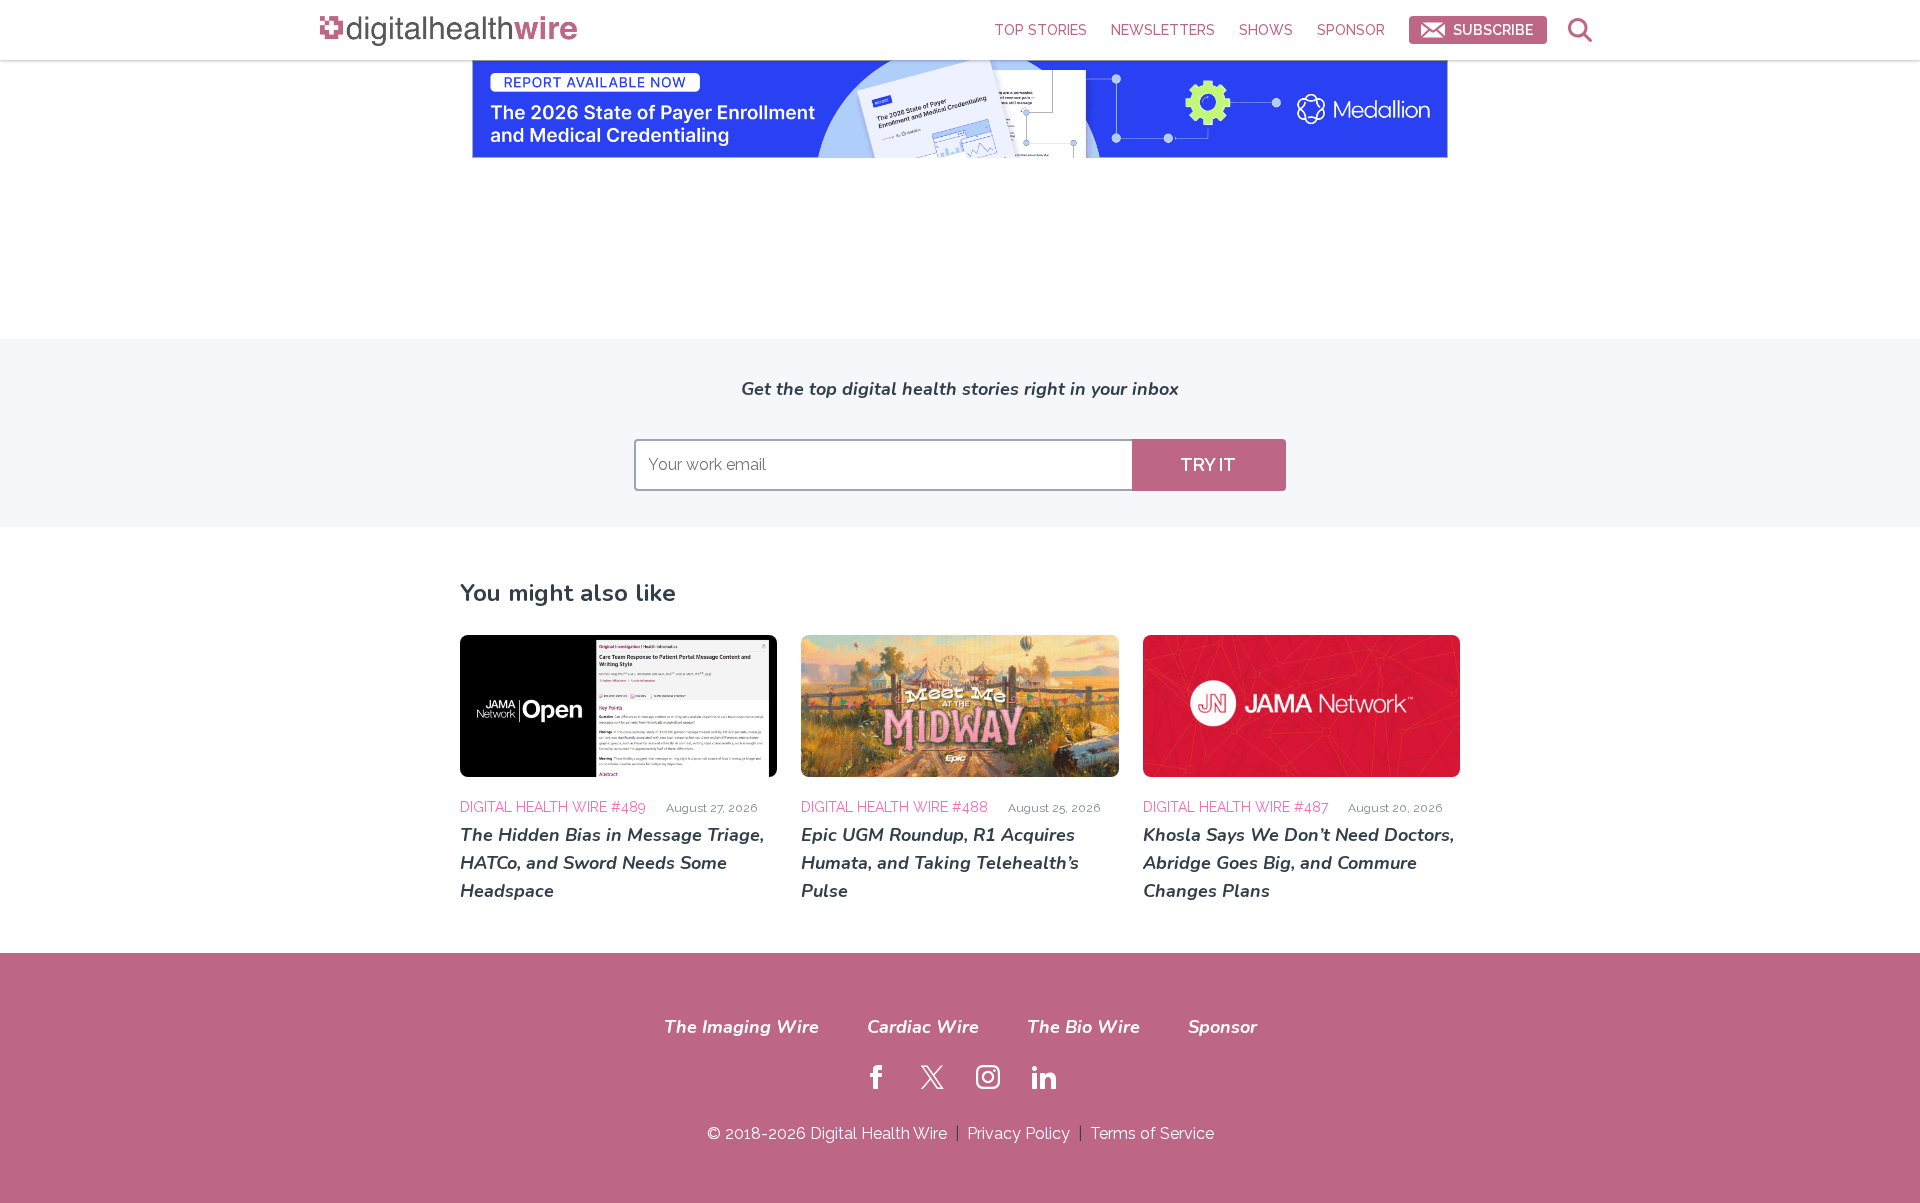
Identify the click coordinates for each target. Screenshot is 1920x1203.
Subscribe (1493, 30)
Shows (1266, 30)
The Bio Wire (1083, 1027)
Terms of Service (1152, 1133)
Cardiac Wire (923, 1027)
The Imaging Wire (741, 1027)
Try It (1208, 464)
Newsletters (1163, 30)
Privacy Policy (1018, 1133)
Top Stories (1040, 30)
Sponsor (1351, 30)
